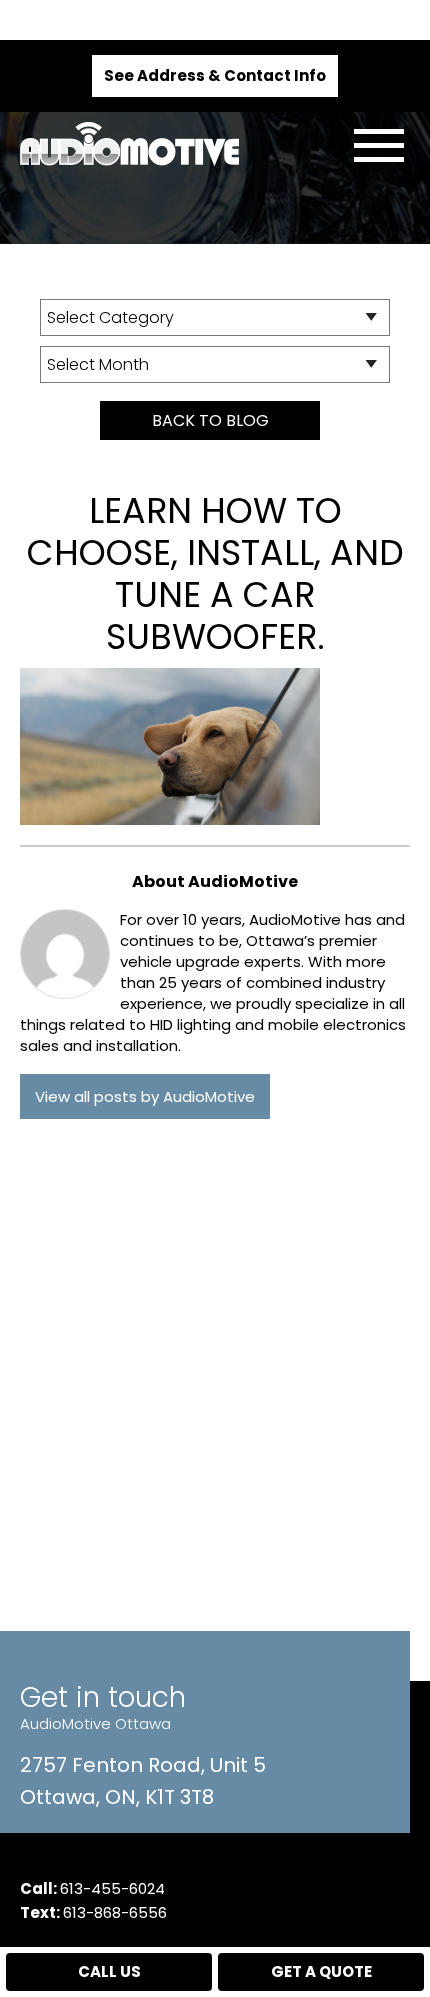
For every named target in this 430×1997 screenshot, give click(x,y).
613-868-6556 (115, 1912)
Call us (109, 1971)
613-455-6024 (112, 1888)
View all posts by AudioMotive (145, 1096)
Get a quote (321, 1971)
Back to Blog (210, 420)
